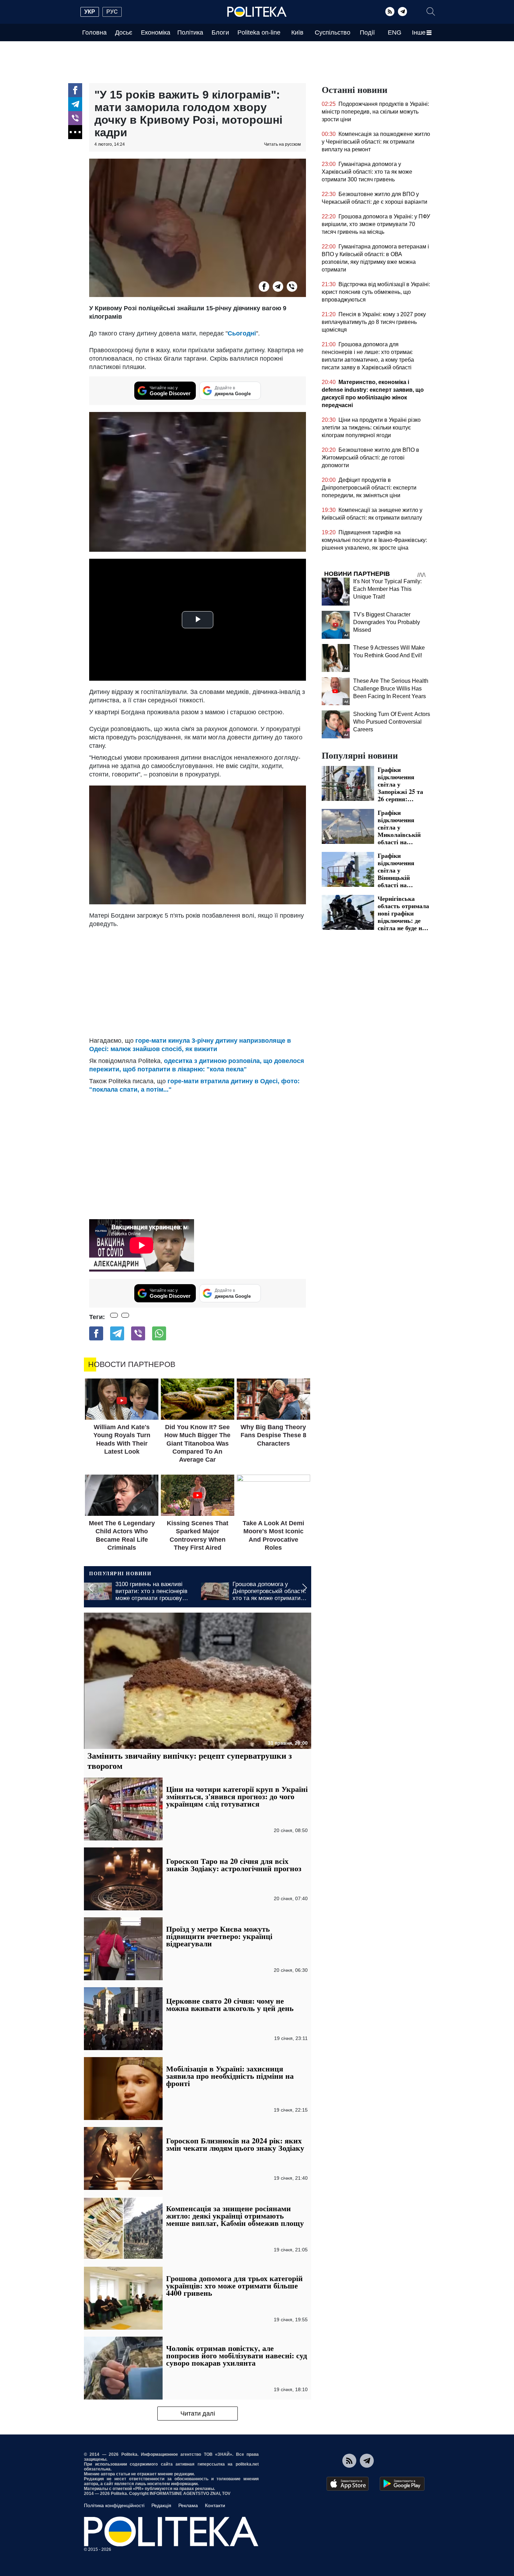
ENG (395, 32)
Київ (297, 32)
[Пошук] (431, 12)
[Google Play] (402, 2484)
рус (112, 12)
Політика (190, 32)
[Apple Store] (348, 2484)
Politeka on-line (259, 32)
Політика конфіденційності (114, 2505)
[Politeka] (257, 12)
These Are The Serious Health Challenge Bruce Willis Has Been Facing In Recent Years (391, 689)
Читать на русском (282, 144)
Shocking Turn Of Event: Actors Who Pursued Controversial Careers (392, 722)
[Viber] (75, 118)
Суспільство (333, 32)
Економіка (156, 32)
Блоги (220, 32)
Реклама (188, 2505)
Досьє (124, 32)
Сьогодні (242, 333)
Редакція (161, 2505)
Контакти (215, 2505)
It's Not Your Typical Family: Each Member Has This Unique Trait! (387, 589)
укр (90, 12)
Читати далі (198, 2414)
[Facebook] (75, 90)
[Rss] (390, 12)
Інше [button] (419, 32)
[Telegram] (402, 12)
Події (367, 32)
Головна (94, 32)
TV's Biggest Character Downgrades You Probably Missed (387, 622)
